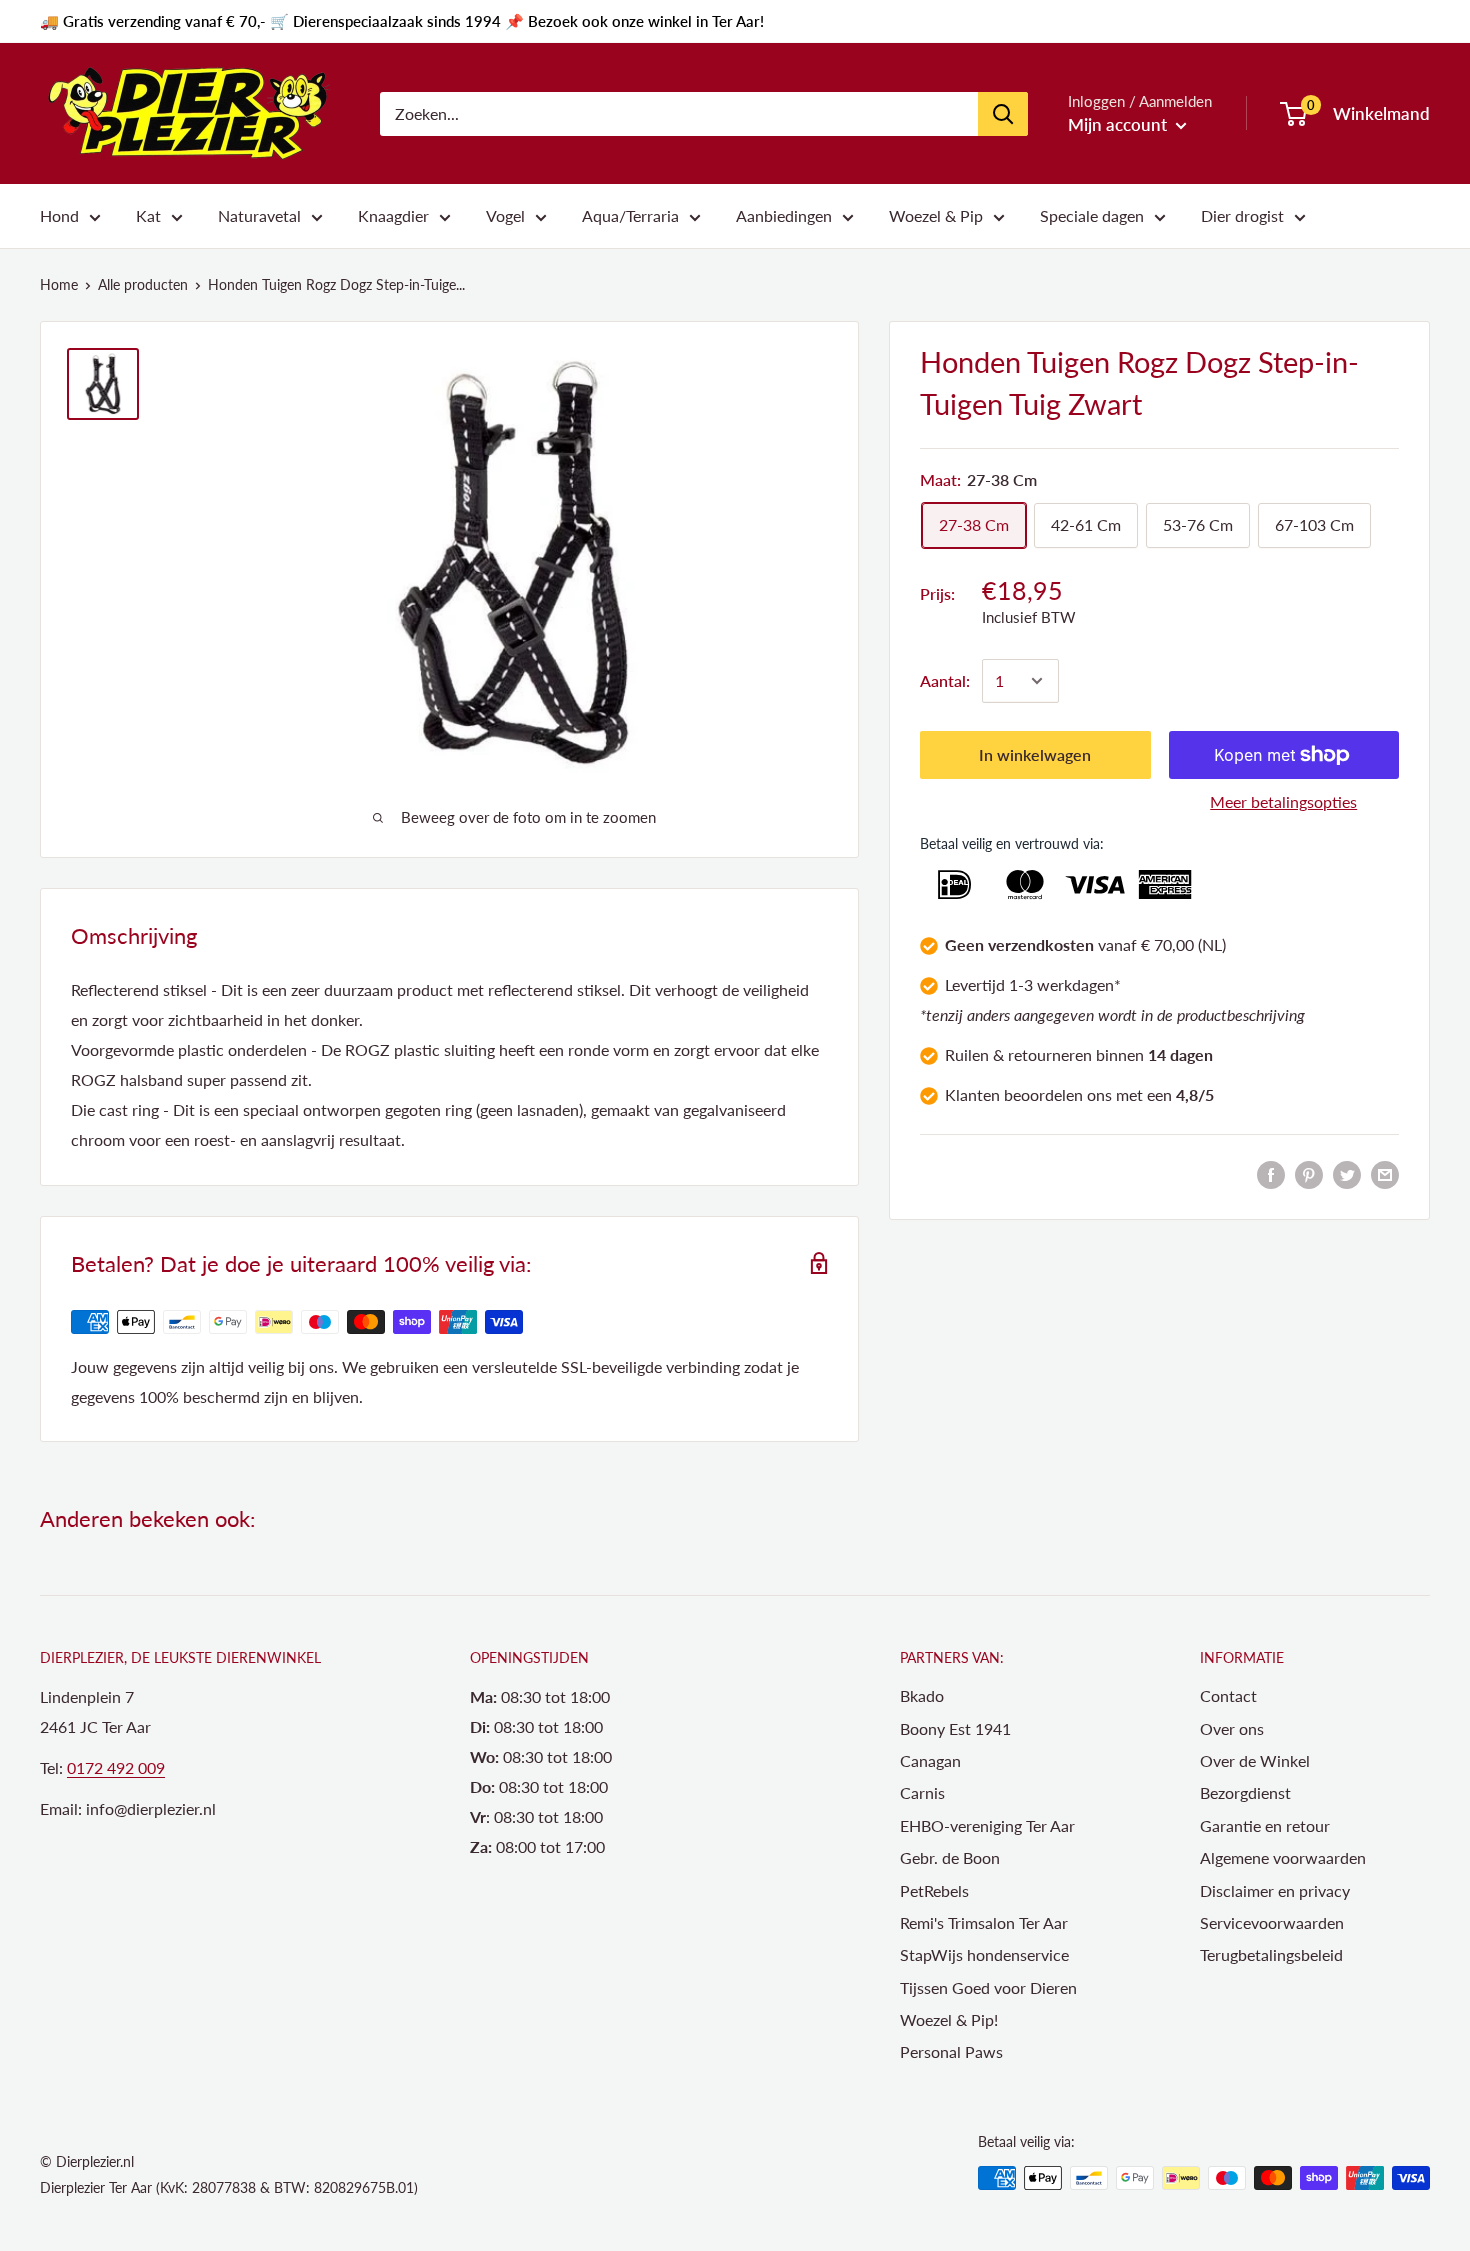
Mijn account (1119, 124)
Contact (1228, 1695)
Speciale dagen (1092, 215)
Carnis (922, 1792)
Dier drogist (1242, 215)
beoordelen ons (1058, 1093)
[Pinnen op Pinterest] (1309, 1173)
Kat (148, 215)
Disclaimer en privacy (1275, 1890)
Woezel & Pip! (949, 2019)
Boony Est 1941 (955, 1728)
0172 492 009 (116, 1767)
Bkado (922, 1695)
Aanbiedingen (784, 215)
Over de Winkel (1255, 1760)
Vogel (505, 215)
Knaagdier (393, 215)
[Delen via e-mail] (1385, 1173)
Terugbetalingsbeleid (1271, 1954)
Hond (59, 215)
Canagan (930, 1760)
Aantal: (945, 680)
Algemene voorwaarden (1283, 1857)
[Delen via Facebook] (1271, 1173)
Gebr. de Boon (950, 1857)
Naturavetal (259, 215)
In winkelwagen (1035, 754)
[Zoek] (1003, 114)
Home (59, 284)
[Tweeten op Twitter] (1347, 1173)
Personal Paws (951, 2051)
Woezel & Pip (936, 215)
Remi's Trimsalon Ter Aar (984, 1922)
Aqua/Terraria (630, 215)
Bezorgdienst (1245, 1792)
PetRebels (934, 1890)
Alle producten (143, 284)
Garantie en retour (1265, 1825)
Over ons (1232, 1728)
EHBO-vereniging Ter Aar (987, 1825)
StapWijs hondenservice (984, 1954)
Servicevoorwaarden (1272, 1922)
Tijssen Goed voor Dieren (988, 1987)
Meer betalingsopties (1283, 801)
